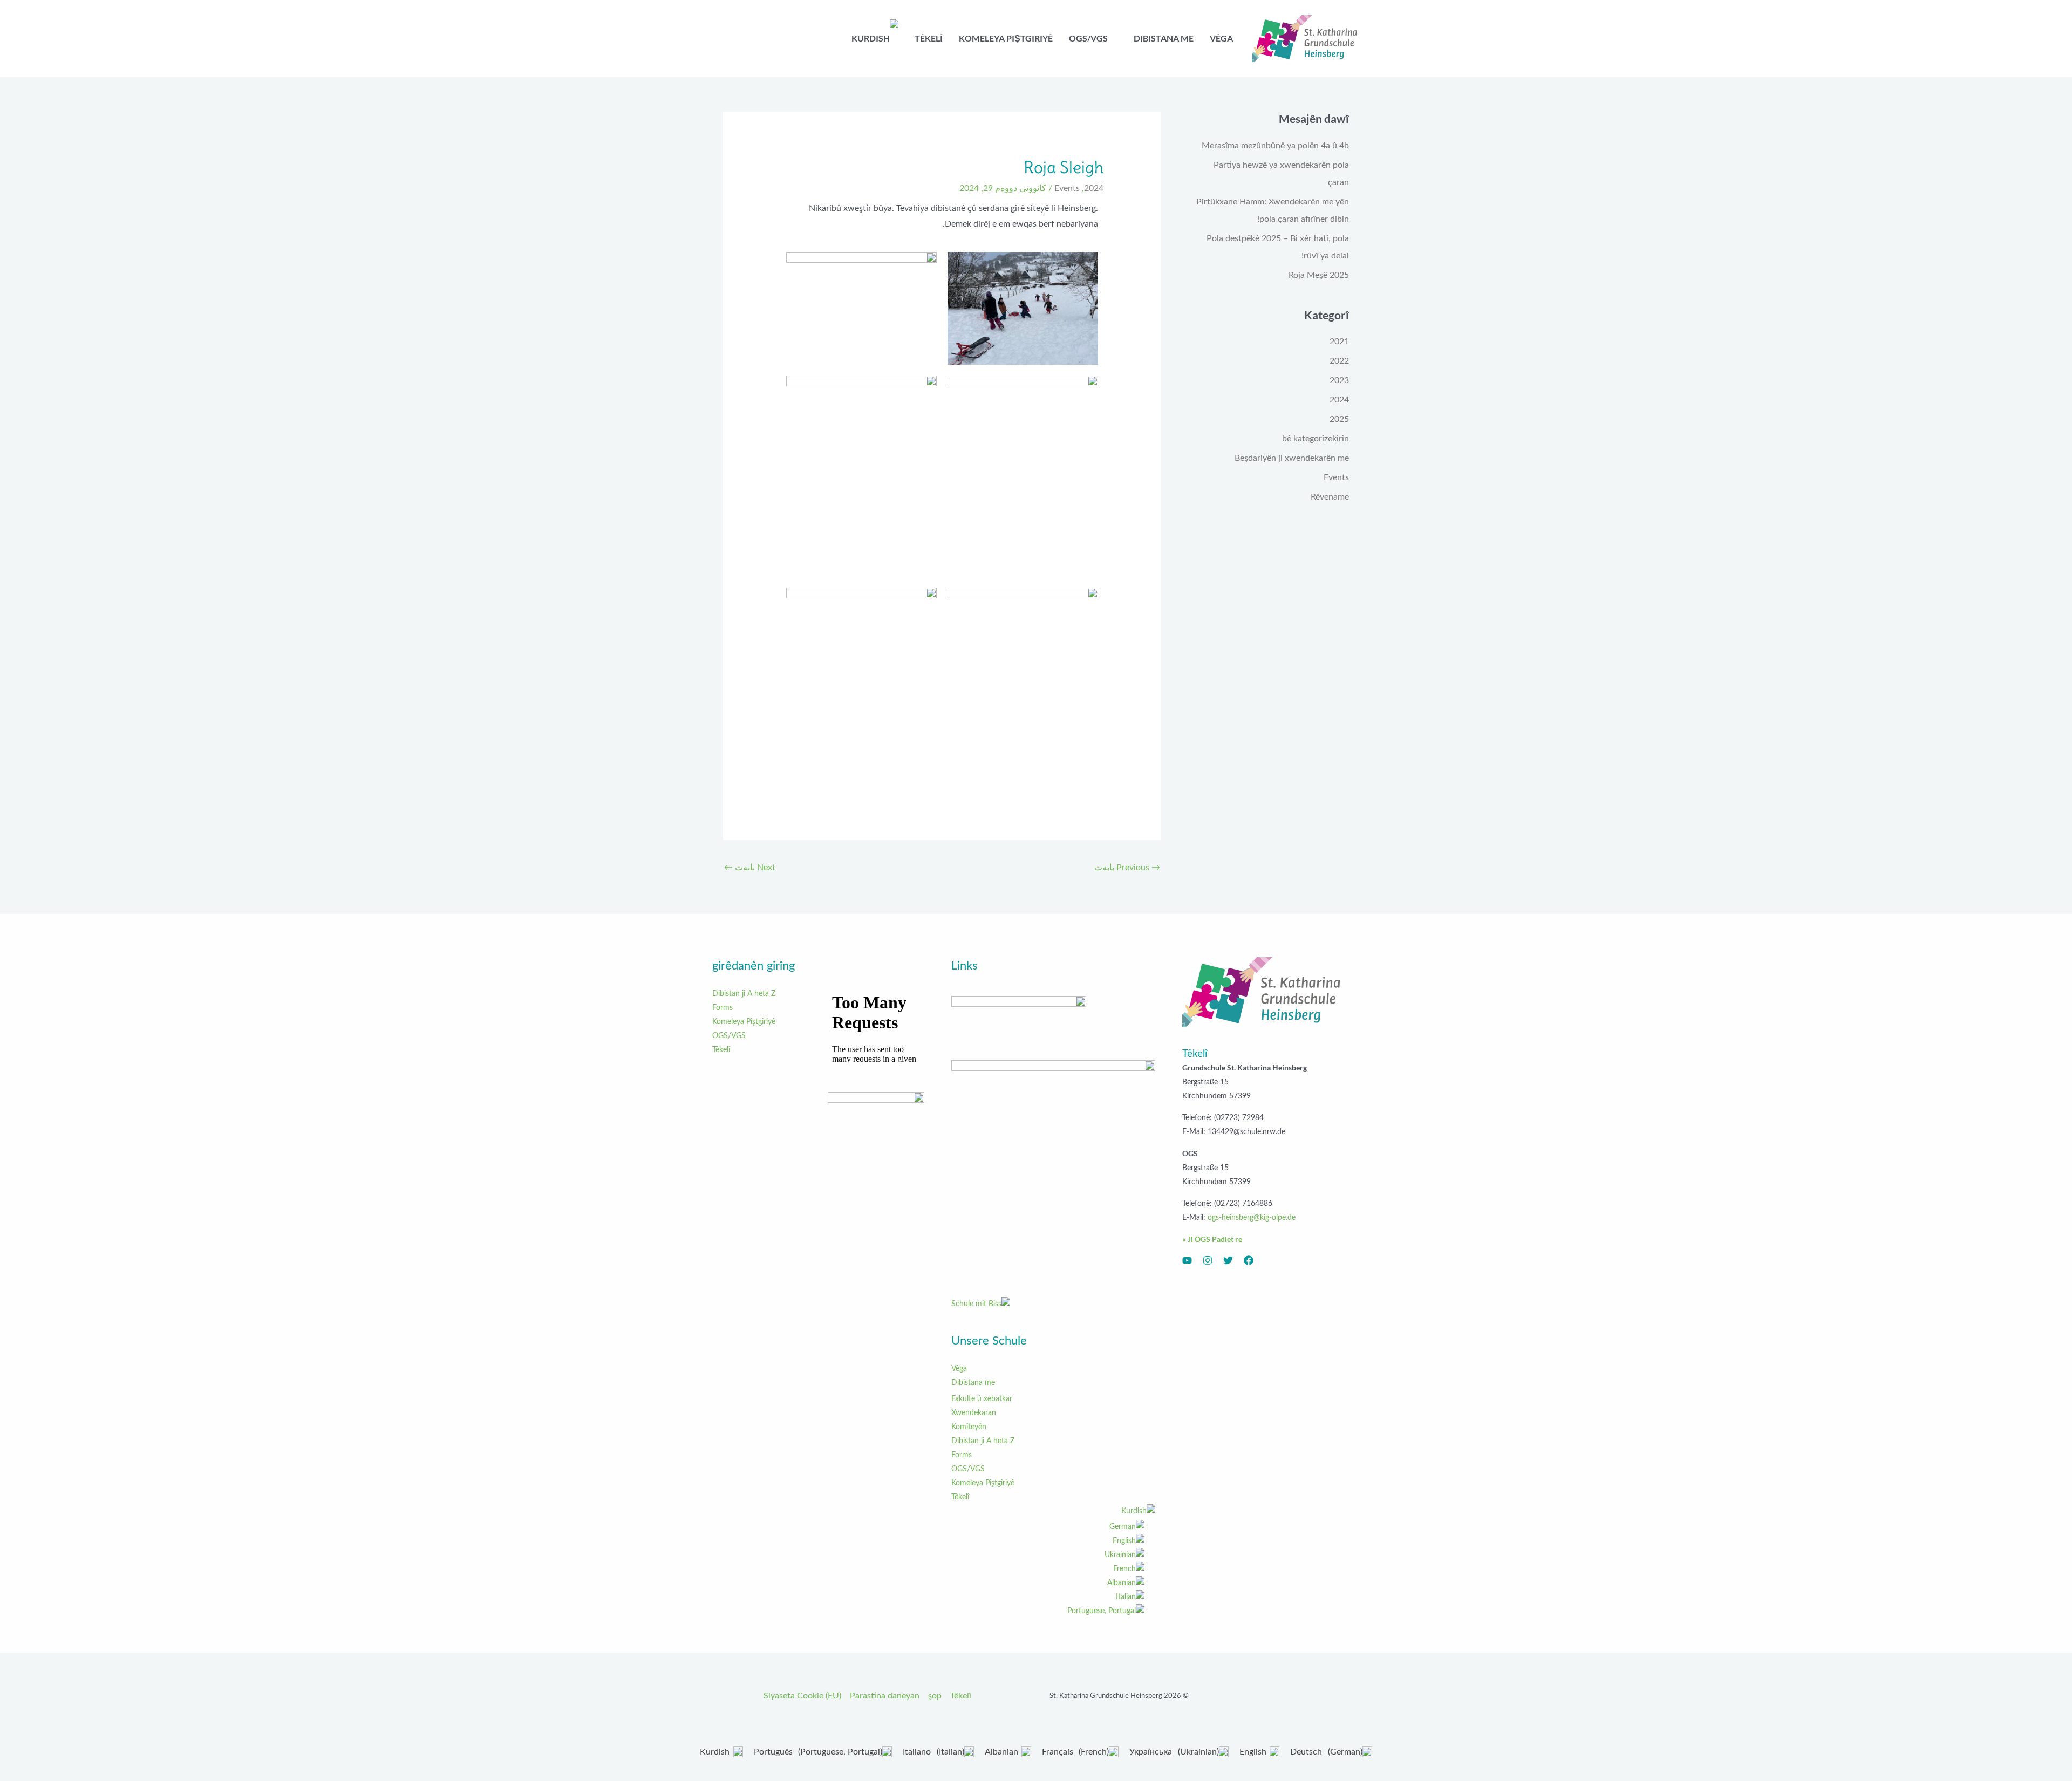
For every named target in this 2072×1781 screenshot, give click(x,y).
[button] (1129, 38)
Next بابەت (750, 868)
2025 (1339, 419)
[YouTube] (1187, 1260)
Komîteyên (969, 1427)
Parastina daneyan (885, 1696)
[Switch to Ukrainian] (1048, 1555)
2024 (1339, 400)
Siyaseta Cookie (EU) (802, 1696)
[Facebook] (1249, 1260)
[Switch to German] (1048, 1527)
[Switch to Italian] (1048, 1597)
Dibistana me (973, 1383)
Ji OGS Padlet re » (1212, 1239)
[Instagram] (1208, 1260)
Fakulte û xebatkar (982, 1399)
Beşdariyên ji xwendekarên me (1292, 458)
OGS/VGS (968, 1469)
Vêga (959, 1369)
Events (1336, 477)
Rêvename (1330, 497)
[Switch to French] (1048, 1569)
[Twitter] (1228, 1260)
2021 (1339, 342)
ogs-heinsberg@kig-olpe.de (1252, 1218)
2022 (1339, 361)
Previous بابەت (1127, 868)
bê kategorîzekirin (1316, 439)
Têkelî (960, 1497)
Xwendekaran (974, 1413)
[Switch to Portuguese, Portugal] (1048, 1611)
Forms (962, 1455)
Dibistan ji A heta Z (983, 1441)
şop (935, 1696)
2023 (1339, 380)
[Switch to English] (1048, 1541)
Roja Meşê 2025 (1319, 275)
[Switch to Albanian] (1048, 1583)
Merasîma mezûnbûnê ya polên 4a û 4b (1275, 146)
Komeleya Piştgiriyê (983, 1483)
